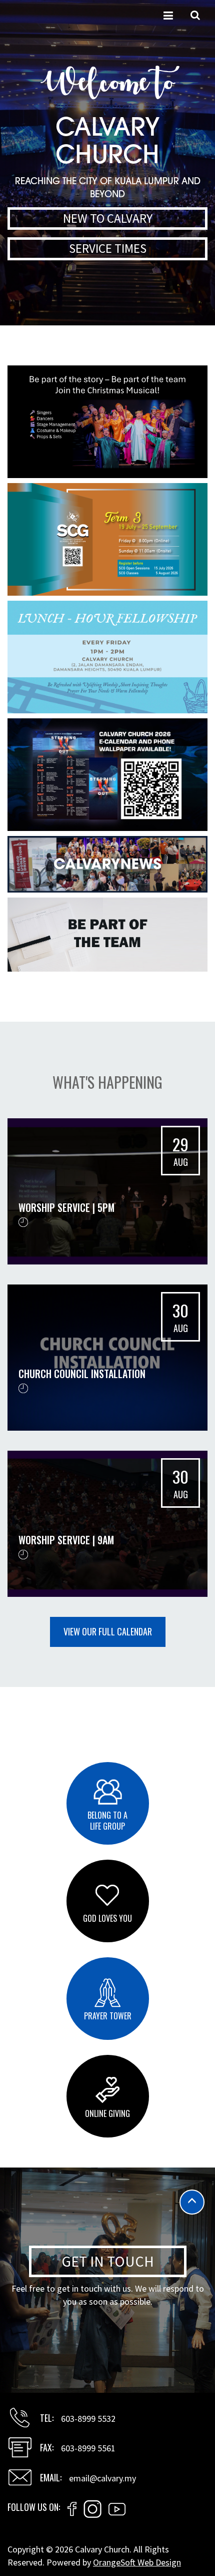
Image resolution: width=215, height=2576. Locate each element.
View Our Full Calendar (108, 1631)
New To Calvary (108, 218)
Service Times (108, 248)
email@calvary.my (102, 2478)
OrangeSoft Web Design (137, 2562)
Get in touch (108, 2261)
